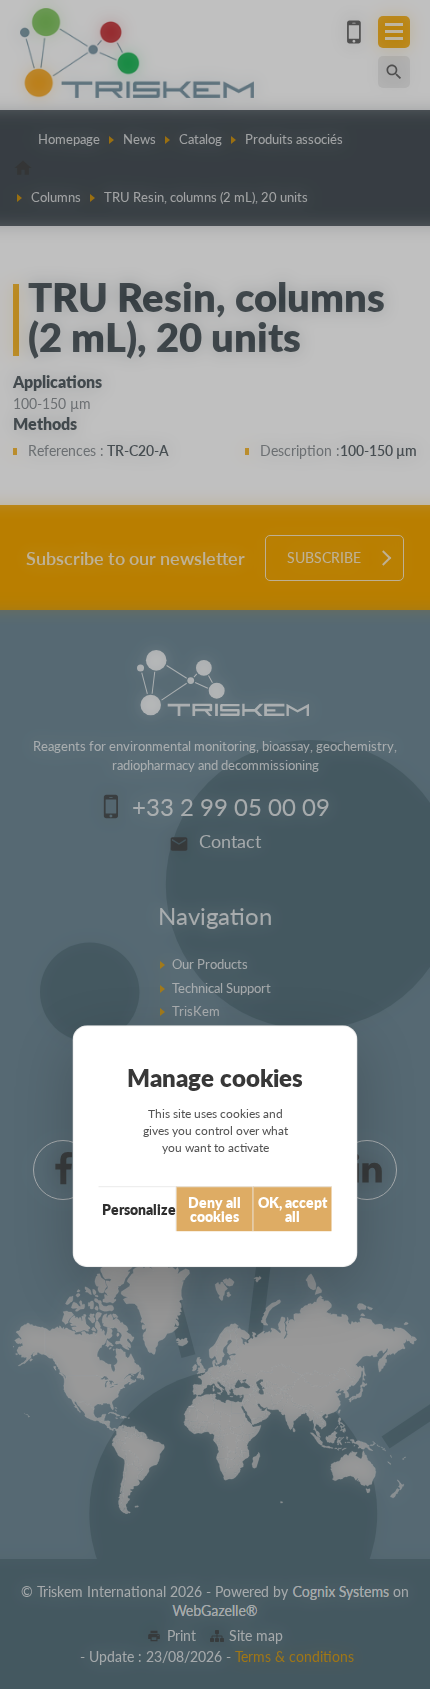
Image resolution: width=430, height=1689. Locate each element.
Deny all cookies (214, 1209)
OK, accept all (292, 1209)
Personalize (139, 1209)
